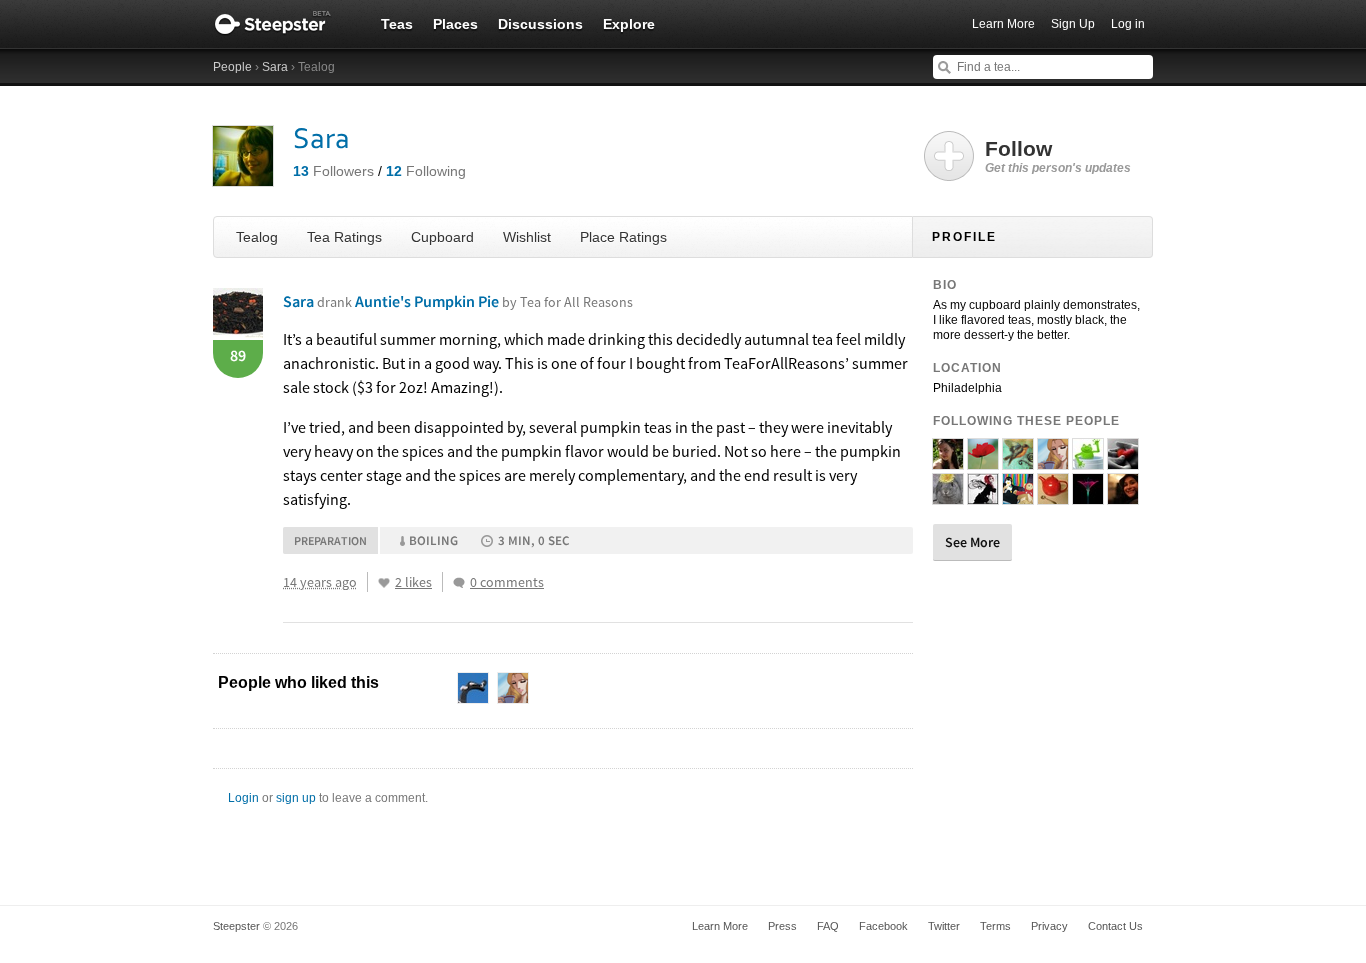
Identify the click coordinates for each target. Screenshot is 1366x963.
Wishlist (527, 237)
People (232, 67)
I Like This (384, 583)
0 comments (507, 582)
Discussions (540, 24)
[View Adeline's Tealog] (1053, 461)
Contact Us (1115, 926)
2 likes (413, 582)
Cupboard (442, 237)
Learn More (1003, 24)
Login (243, 798)
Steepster (283, 24)
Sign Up (1073, 24)
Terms (995, 926)
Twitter (944, 926)
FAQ (828, 926)
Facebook (883, 926)
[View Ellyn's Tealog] (1123, 496)
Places (455, 24)
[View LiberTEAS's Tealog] (1018, 461)
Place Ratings (623, 237)
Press (782, 926)
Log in (1128, 24)
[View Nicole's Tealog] (948, 496)
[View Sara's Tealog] (948, 461)
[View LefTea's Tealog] (1018, 496)
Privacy (1049, 926)
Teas (397, 24)
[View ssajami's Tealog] (983, 461)
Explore (629, 24)
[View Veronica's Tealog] (1123, 461)
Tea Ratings (344, 237)
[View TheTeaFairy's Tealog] (983, 496)
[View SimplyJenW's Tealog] (1053, 496)
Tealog (257, 237)
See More (972, 542)
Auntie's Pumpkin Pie (494, 301)
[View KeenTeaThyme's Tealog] (1088, 461)
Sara (275, 67)
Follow (1058, 156)
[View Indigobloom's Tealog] (1088, 496)
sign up (296, 798)
